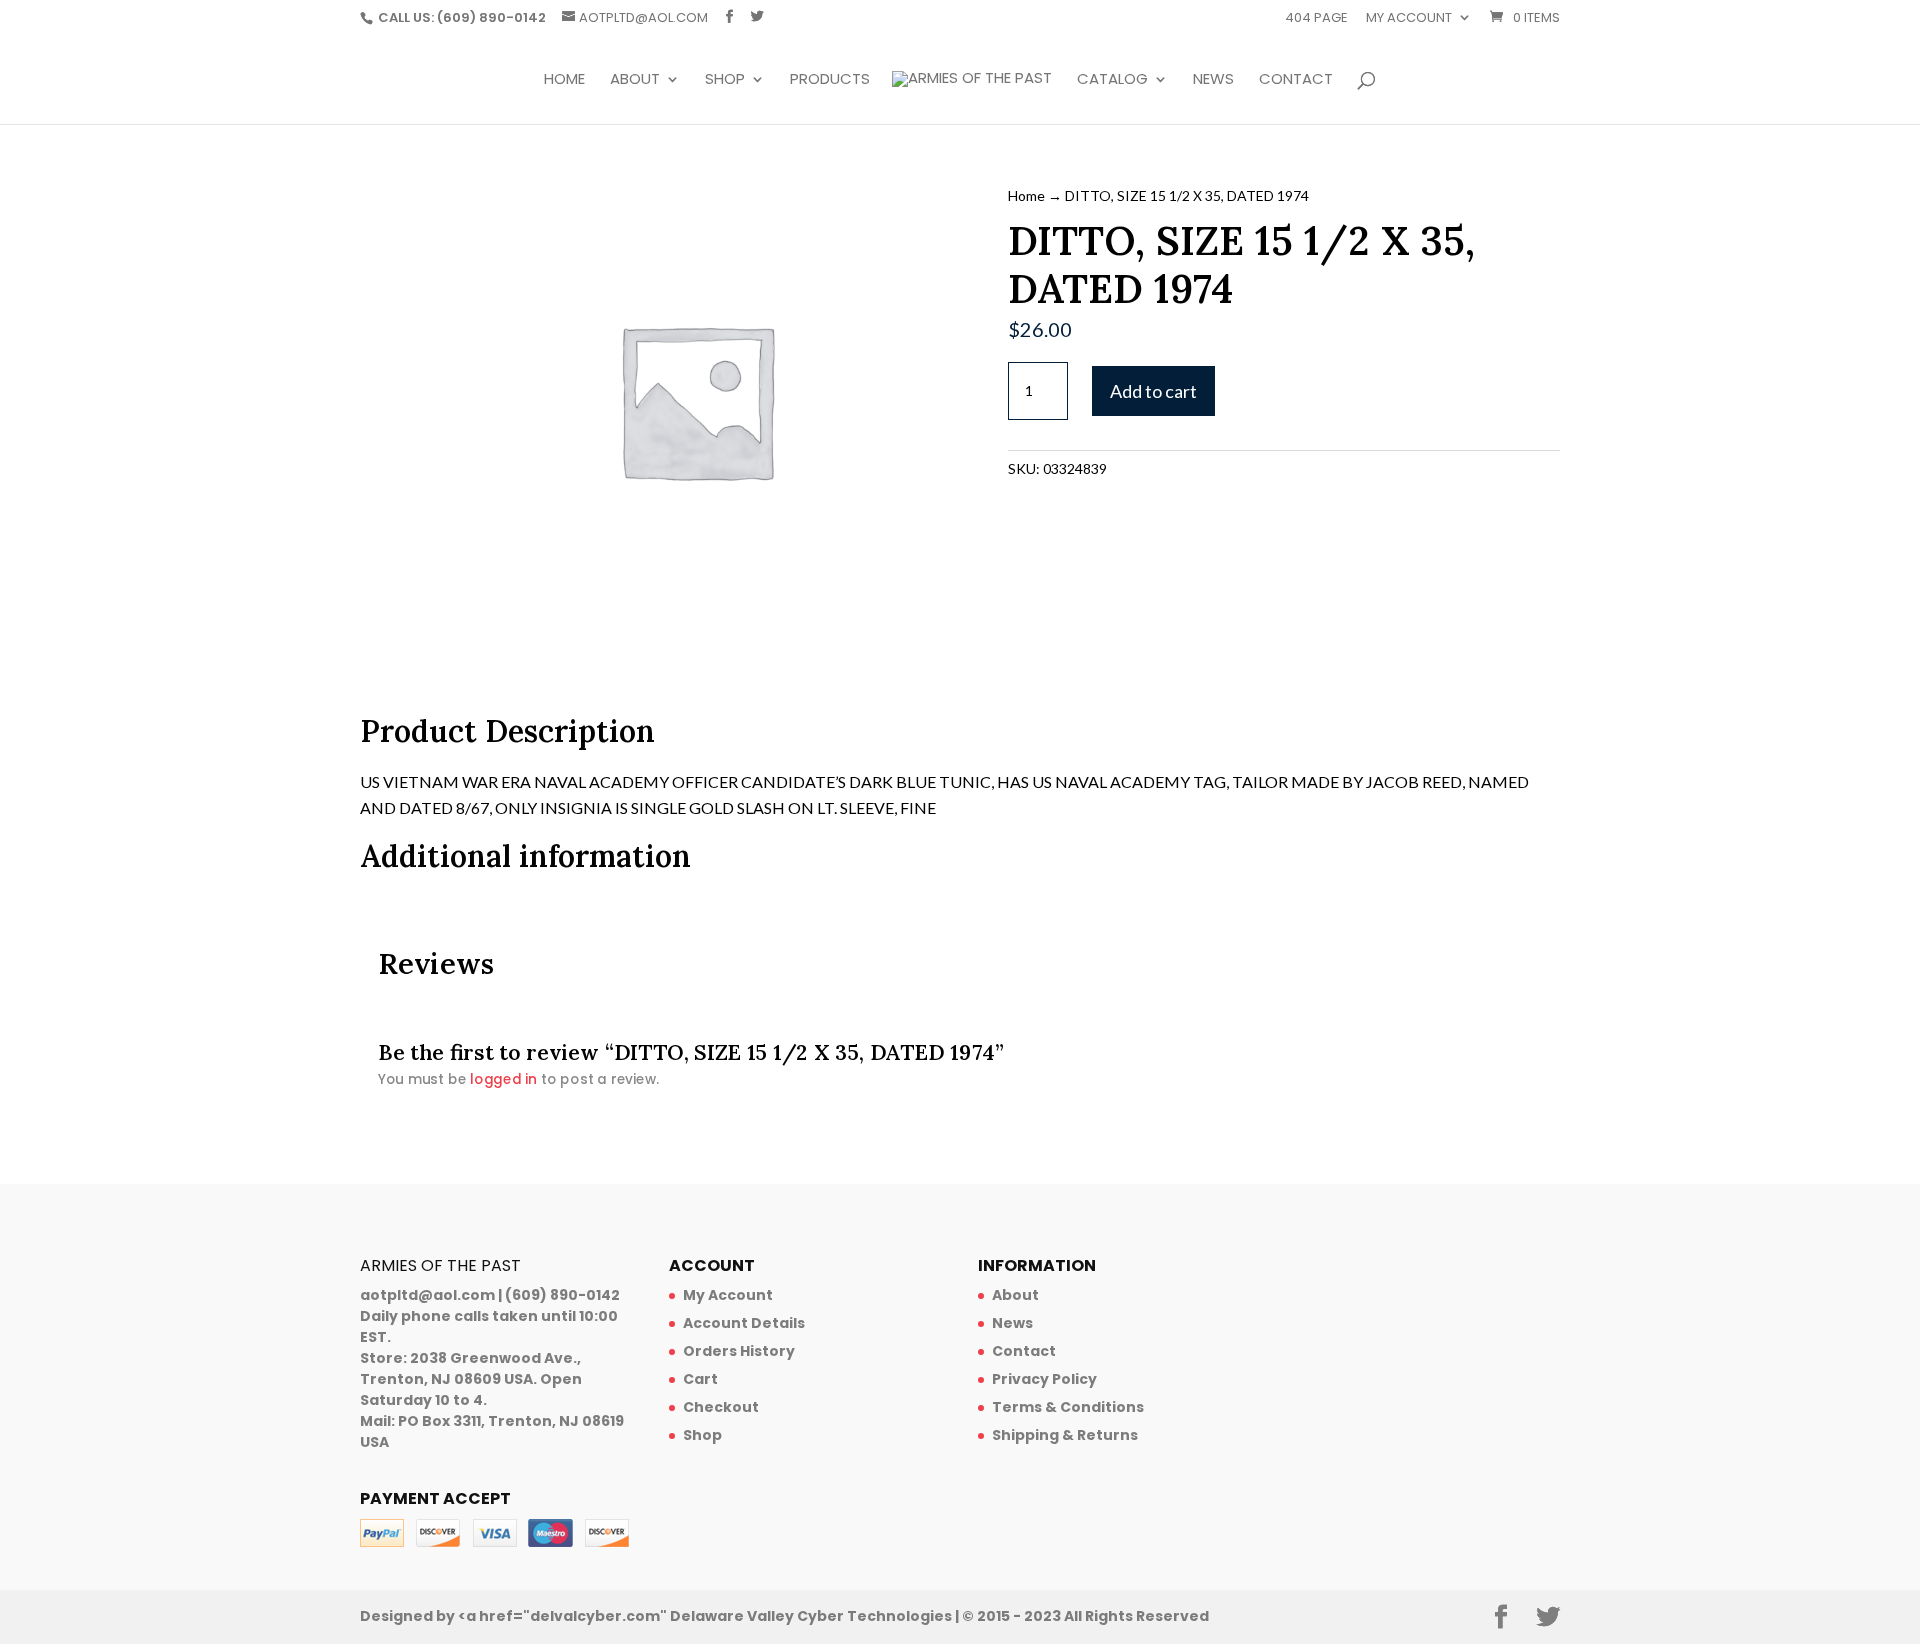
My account (1409, 19)
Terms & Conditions (1068, 1407)
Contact (1296, 80)
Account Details (744, 1323)
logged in (503, 1079)
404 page (1316, 19)
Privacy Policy (1044, 1379)
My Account (728, 1295)
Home (564, 80)
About (635, 80)
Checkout (721, 1407)
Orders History (739, 1351)
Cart (700, 1379)
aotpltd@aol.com (427, 1295)
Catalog (1112, 80)
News (1213, 80)
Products (830, 80)
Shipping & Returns (1065, 1435)
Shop (725, 80)
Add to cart (1153, 391)
